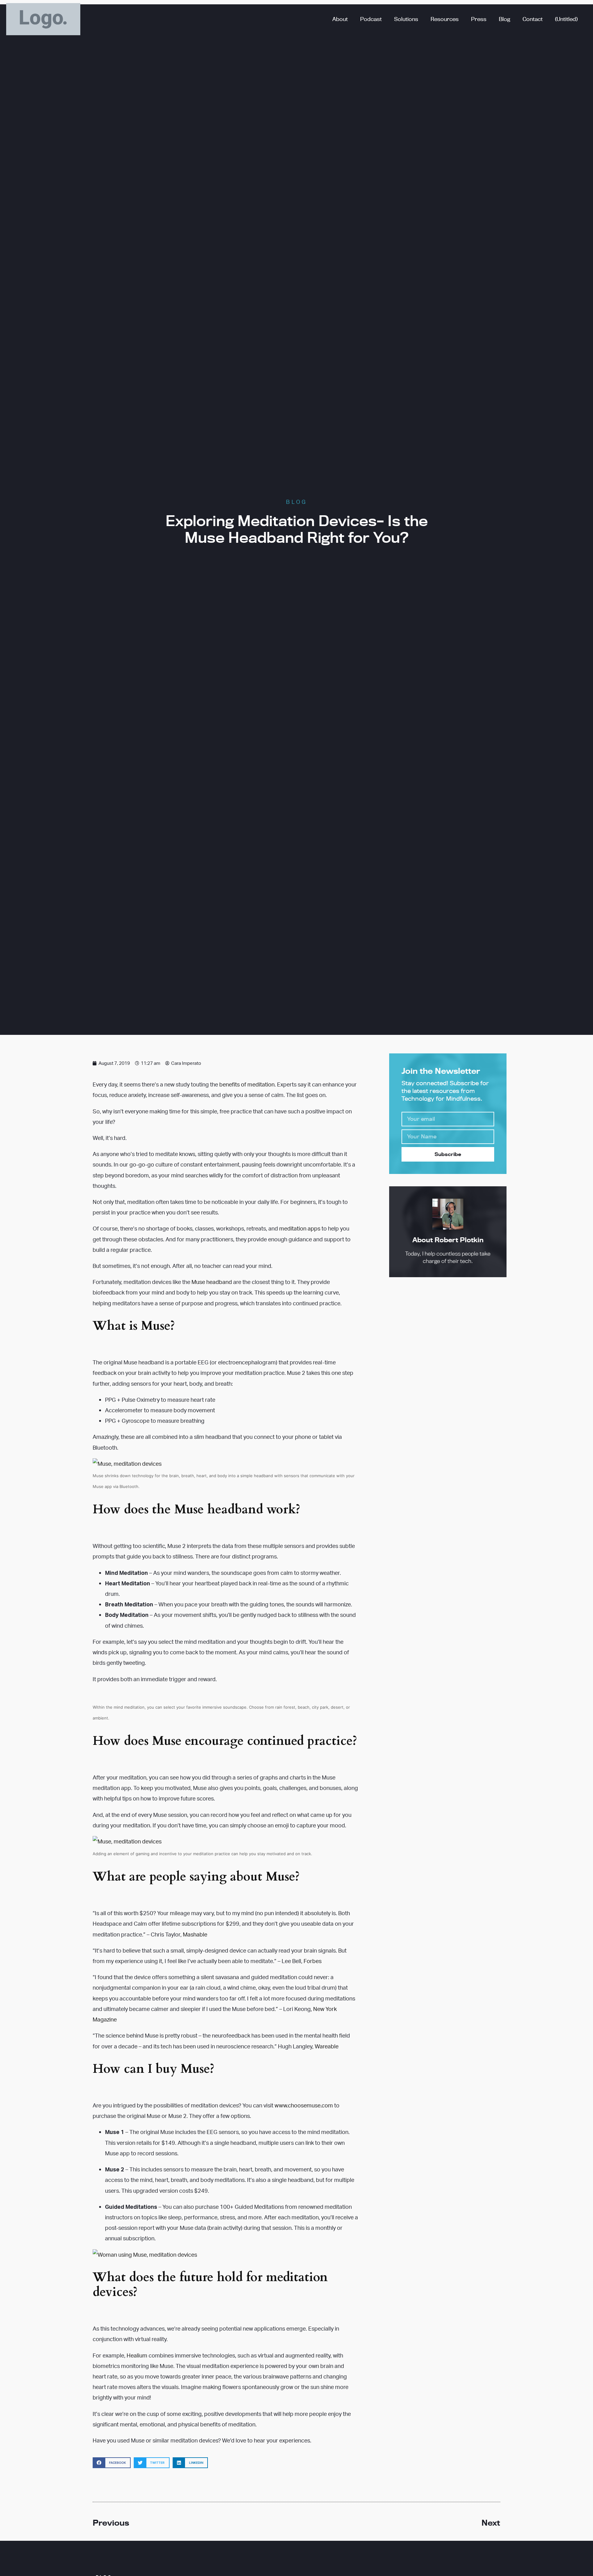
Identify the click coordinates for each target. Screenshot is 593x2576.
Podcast (371, 19)
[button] (112, 2463)
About (340, 19)
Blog (505, 19)
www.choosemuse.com (304, 2105)
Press (479, 19)
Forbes (313, 1961)
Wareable (327, 2046)
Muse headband (212, 1282)
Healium (137, 2355)
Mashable (195, 1934)
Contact (533, 19)
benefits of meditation (247, 1084)
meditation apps (300, 1228)
